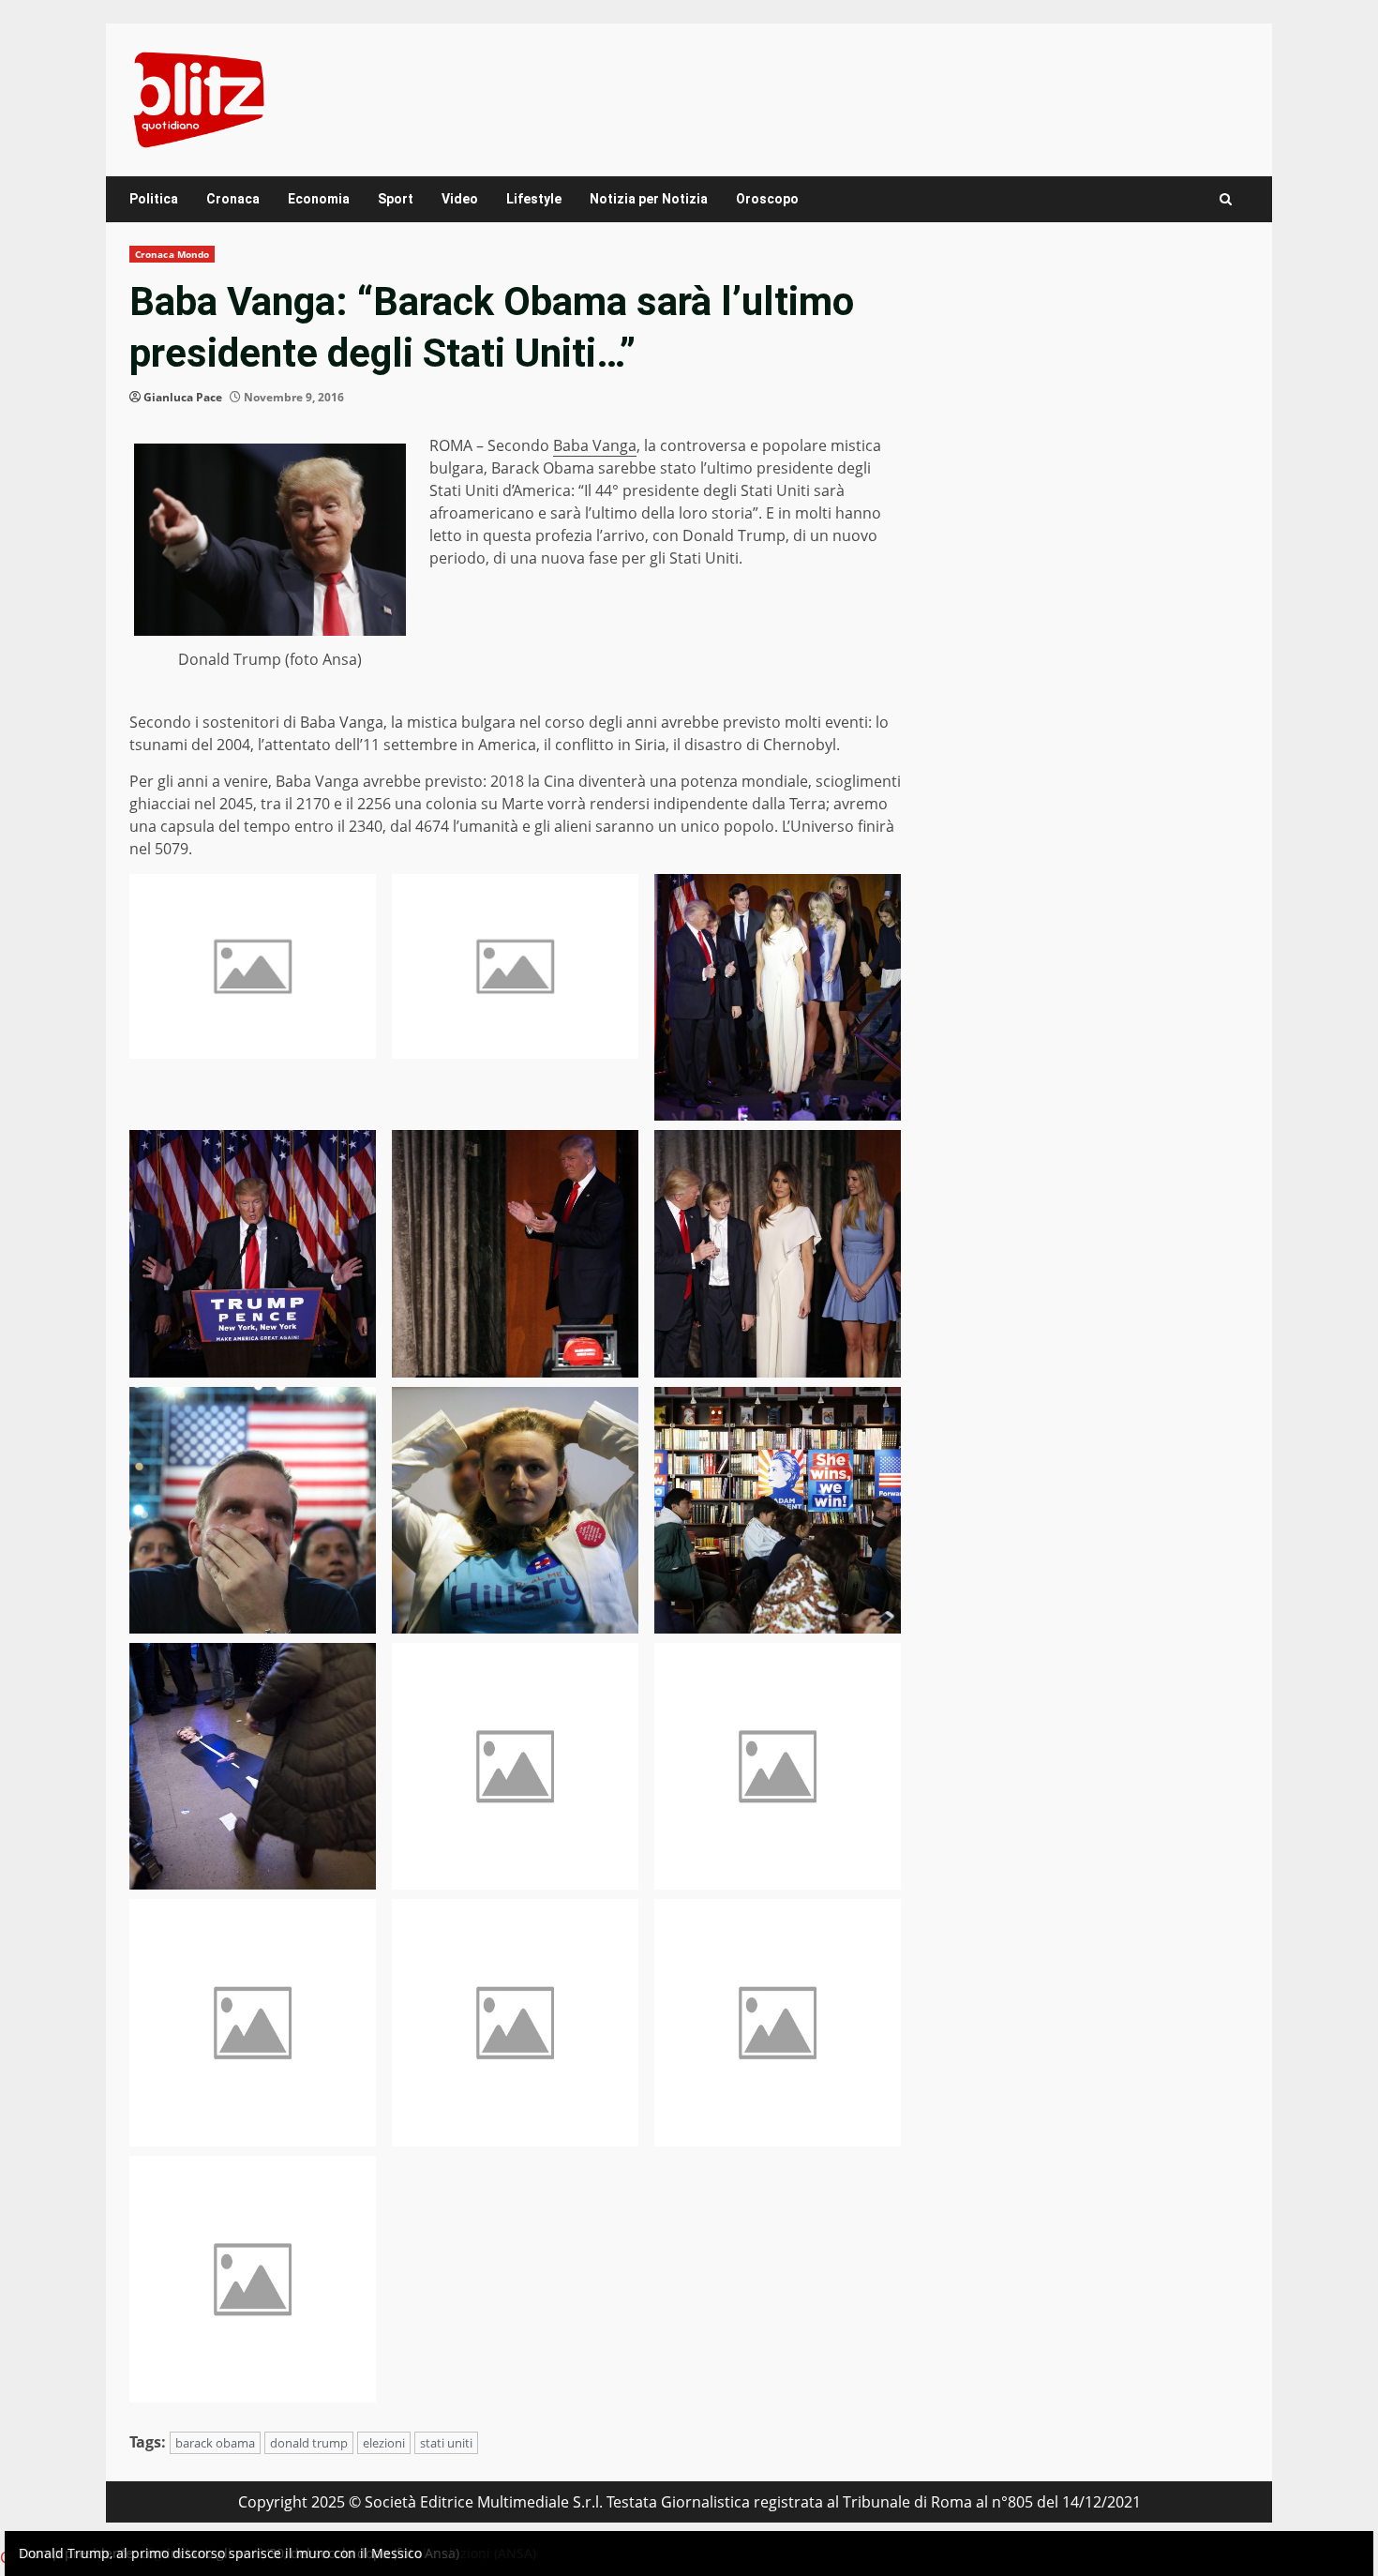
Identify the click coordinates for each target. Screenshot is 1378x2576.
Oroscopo (767, 199)
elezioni (384, 2443)
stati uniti (446, 2443)
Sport (396, 199)
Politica (154, 199)
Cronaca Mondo (172, 254)
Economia (319, 199)
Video (460, 199)
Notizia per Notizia (649, 199)
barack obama (215, 2443)
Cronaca (233, 199)
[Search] (1226, 199)
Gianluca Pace (183, 397)
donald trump (309, 2443)
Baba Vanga (595, 445)
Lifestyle (534, 199)
